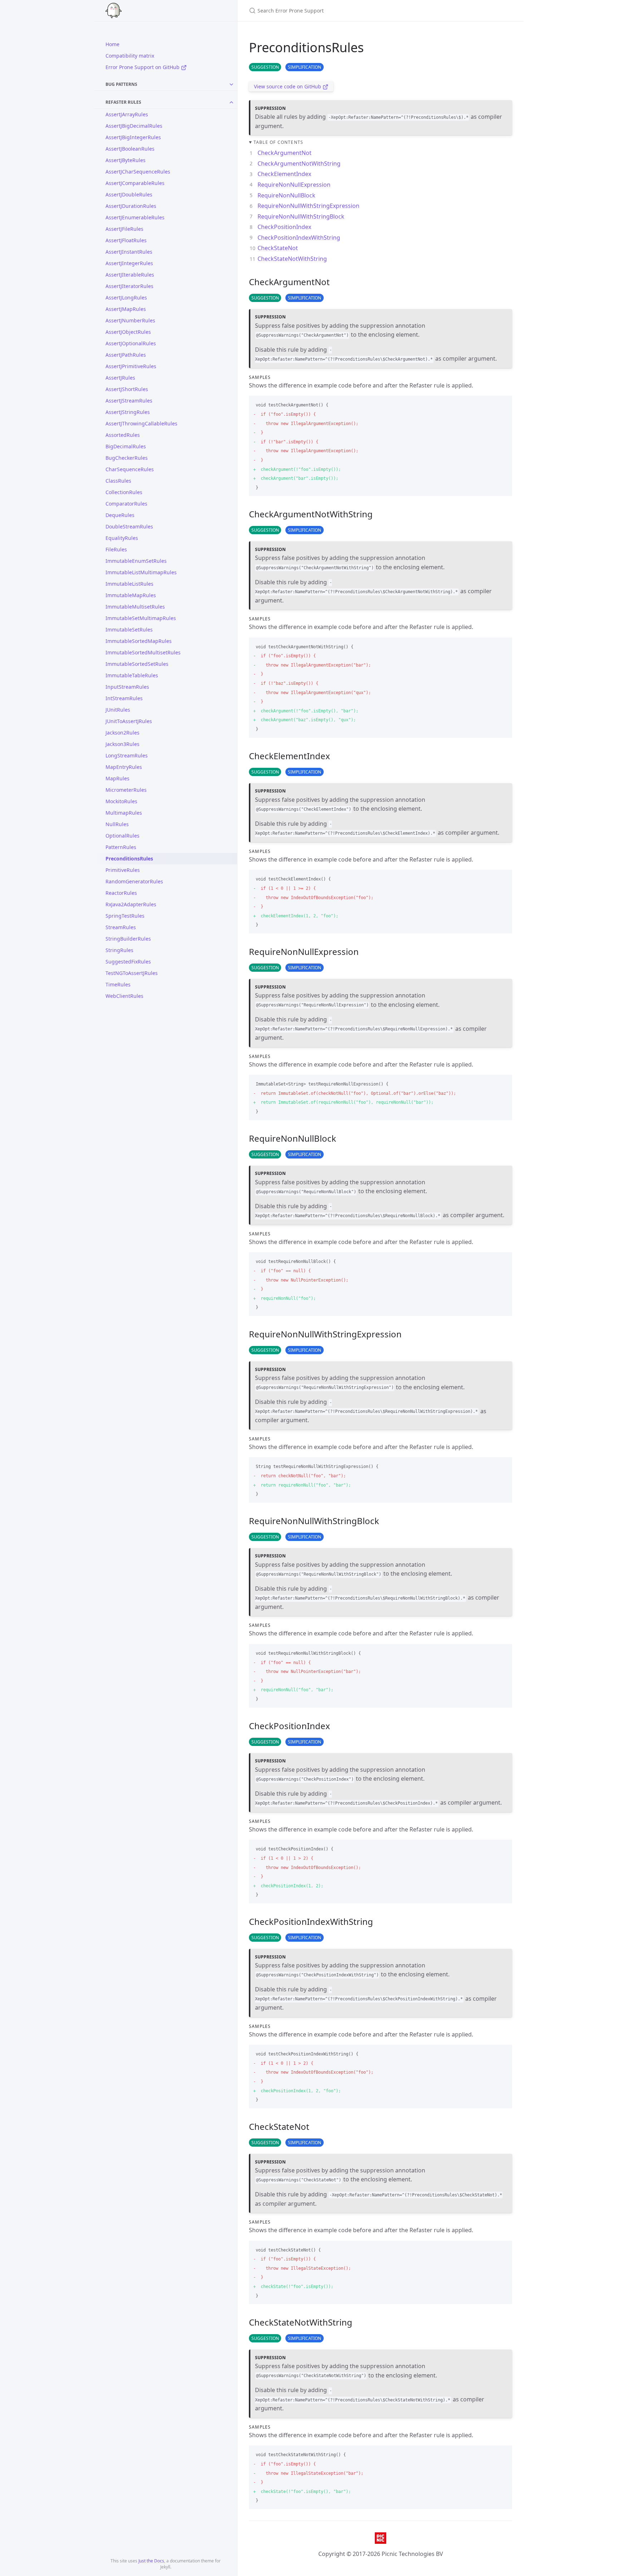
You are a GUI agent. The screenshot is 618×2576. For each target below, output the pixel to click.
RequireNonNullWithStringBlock (301, 216)
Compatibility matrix (130, 56)
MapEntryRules (124, 767)
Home (112, 44)
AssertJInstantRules (129, 252)
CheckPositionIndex (284, 227)
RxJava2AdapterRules (131, 904)
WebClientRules (124, 996)
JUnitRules (118, 710)
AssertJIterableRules (130, 275)
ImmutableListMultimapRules (141, 572)
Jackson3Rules (122, 744)
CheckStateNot (278, 248)
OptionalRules (122, 836)
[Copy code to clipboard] (504, 404)
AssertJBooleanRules (130, 149)
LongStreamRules (127, 755)
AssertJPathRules (126, 355)
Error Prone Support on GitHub (143, 67)
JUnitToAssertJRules (129, 721)
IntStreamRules (124, 698)
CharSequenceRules (130, 469)
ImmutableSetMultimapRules (141, 618)
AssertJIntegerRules (129, 263)
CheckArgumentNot (285, 153)
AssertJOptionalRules (131, 343)
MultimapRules (124, 813)
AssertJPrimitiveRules (131, 366)
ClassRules (118, 481)
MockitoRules (121, 801)
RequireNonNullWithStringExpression (308, 206)
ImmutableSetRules (129, 630)
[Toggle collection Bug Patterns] (231, 84)
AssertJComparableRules (135, 183)
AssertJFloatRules (126, 240)
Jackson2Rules (122, 733)
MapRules (117, 778)
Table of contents (278, 142)
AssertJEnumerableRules (135, 217)
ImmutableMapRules (131, 595)
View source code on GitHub (288, 86)
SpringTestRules (125, 916)
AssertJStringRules (128, 412)
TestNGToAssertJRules (132, 973)
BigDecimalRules (126, 446)
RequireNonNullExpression (294, 185)
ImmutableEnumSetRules (136, 561)
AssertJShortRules (127, 389)
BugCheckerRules (127, 458)
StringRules (119, 950)
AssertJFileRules (124, 229)
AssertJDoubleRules (129, 194)
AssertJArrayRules (127, 114)
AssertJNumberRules (130, 320)
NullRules (117, 824)
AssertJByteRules (126, 160)
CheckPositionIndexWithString (299, 238)
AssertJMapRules (126, 309)
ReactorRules (121, 893)
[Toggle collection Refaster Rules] (231, 102)
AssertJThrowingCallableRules (141, 423)
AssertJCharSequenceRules (138, 172)
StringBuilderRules (128, 939)
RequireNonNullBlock (286, 195)
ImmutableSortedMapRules (139, 641)
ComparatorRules (126, 504)
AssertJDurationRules (131, 206)
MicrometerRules (126, 790)
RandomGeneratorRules (134, 881)
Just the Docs (151, 2561)
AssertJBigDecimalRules (134, 126)
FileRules (116, 549)
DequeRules (120, 515)
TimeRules (118, 984)
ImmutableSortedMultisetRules (143, 652)
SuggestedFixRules (128, 962)
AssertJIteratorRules (129, 286)
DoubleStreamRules (129, 526)
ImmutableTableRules (132, 675)
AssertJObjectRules (128, 332)
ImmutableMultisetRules (135, 607)
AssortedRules (123, 435)
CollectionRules (124, 492)
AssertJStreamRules (129, 401)
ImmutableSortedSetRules (137, 664)
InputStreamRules (127, 687)
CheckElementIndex (284, 174)
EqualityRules (122, 538)
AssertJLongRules (126, 297)
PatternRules (121, 847)
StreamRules (121, 927)
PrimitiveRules (123, 870)
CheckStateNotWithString (292, 259)
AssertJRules (120, 378)
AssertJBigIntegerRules (133, 137)
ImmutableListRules (129, 584)
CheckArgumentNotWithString (299, 164)
